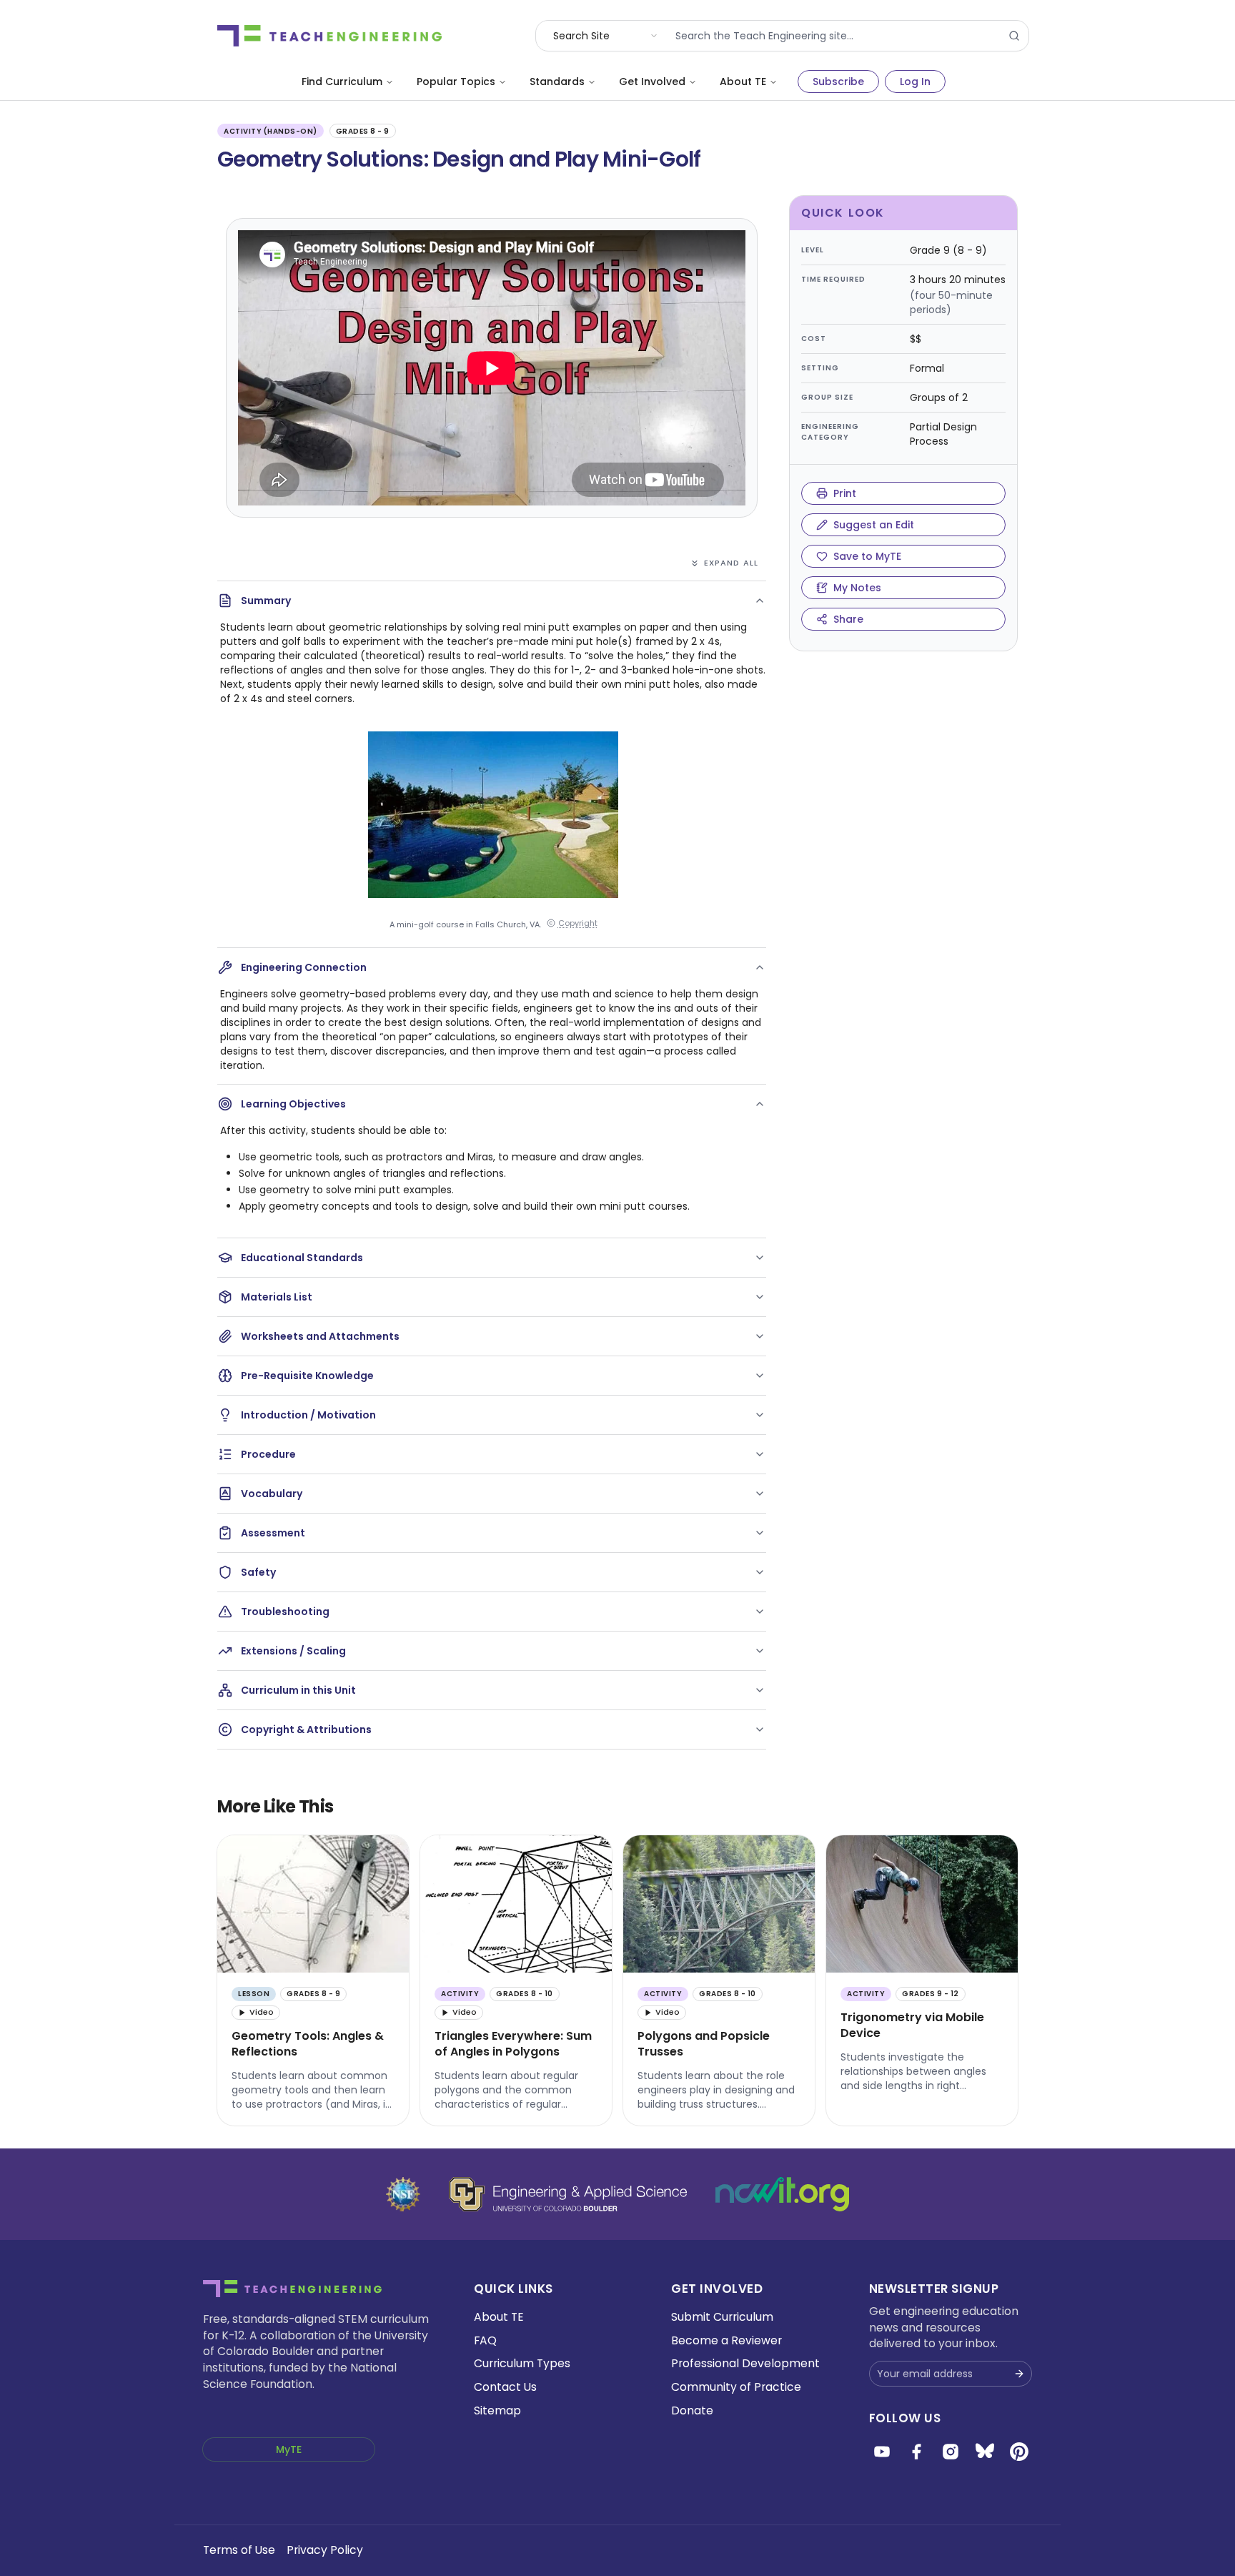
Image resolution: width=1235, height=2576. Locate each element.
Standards (557, 82)
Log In (915, 82)
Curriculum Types (522, 2363)
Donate (692, 2410)
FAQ (485, 2340)
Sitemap (497, 2410)
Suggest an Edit (874, 525)
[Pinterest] (1019, 2452)
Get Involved (652, 82)
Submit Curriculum (722, 2317)
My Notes (857, 588)
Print (845, 493)
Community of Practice (736, 2387)
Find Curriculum (342, 82)
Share (848, 619)
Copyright (578, 923)
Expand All (731, 563)
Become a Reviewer (726, 2340)
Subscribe (838, 82)
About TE (743, 82)
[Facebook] (916, 2452)
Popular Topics (456, 82)
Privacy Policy (325, 2550)
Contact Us (505, 2387)
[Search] (1014, 36)
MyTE (289, 2449)
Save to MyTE (867, 556)
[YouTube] (882, 2452)
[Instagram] (951, 2452)
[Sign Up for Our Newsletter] (1019, 2374)
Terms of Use (239, 2550)
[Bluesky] (985, 2452)
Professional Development (745, 2363)
